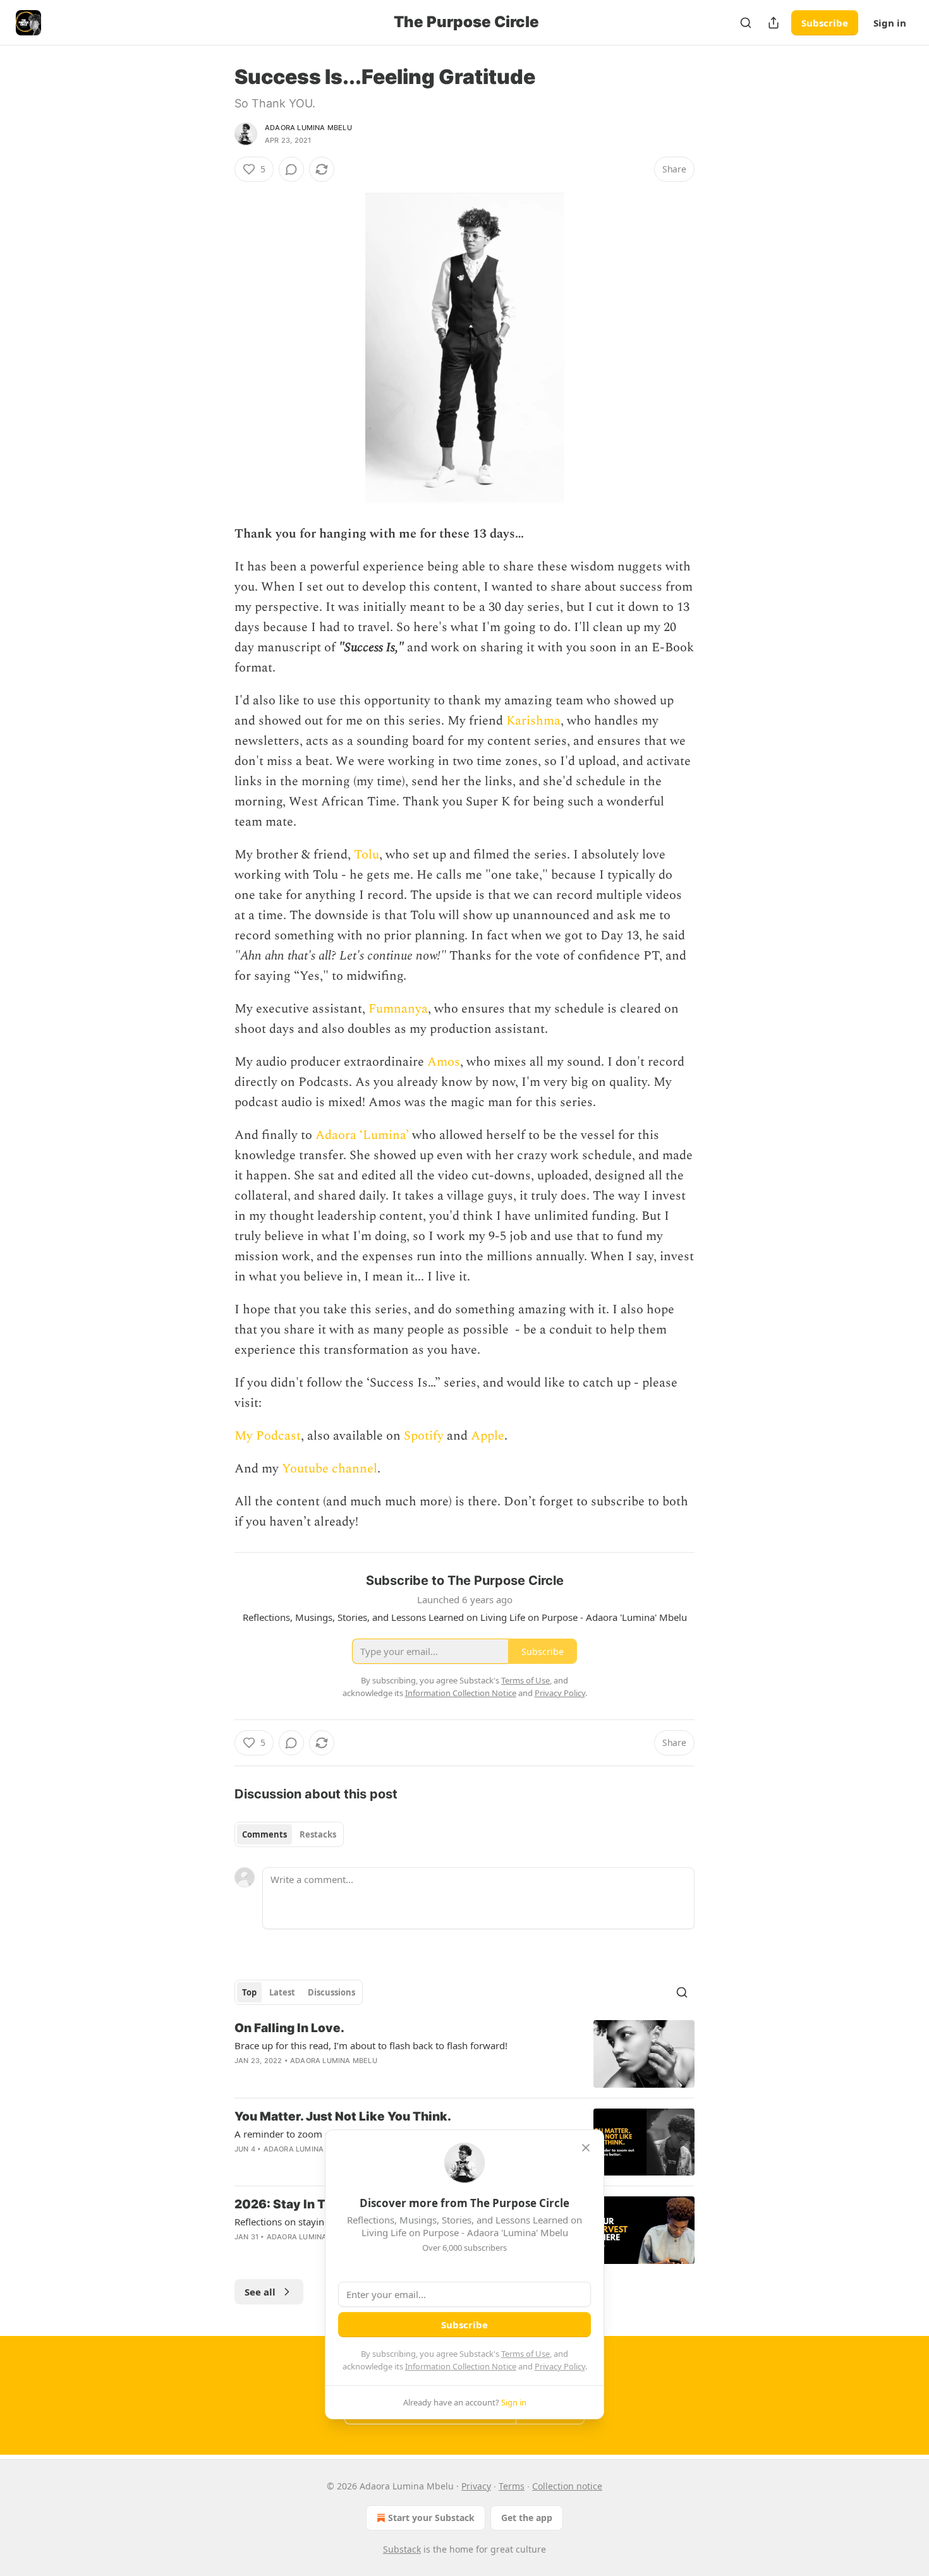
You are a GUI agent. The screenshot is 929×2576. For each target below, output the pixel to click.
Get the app (527, 2518)
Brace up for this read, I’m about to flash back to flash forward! (371, 2045)
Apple (488, 1436)
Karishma (533, 721)
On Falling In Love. (289, 2028)
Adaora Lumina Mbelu (308, 128)
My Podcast (268, 1436)
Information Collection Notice (461, 2366)
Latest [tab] (282, 1992)
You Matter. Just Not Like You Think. (343, 2116)
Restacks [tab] (318, 1834)
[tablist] (289, 1834)
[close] (586, 2148)
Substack (402, 2549)
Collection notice (567, 2486)
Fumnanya (398, 1009)
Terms (512, 2486)
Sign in (890, 23)
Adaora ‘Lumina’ (362, 1135)
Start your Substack (431, 2518)
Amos (444, 1062)
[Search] (746, 23)
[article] (464, 2054)
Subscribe (825, 23)
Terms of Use (525, 2354)
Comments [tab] (264, 1834)
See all (260, 2292)
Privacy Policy (560, 2366)
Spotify (424, 1436)
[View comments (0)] (291, 169)
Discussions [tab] (331, 1992)
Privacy (476, 2486)
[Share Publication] (774, 23)
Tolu (367, 855)
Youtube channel (330, 1469)
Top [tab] (249, 1992)
